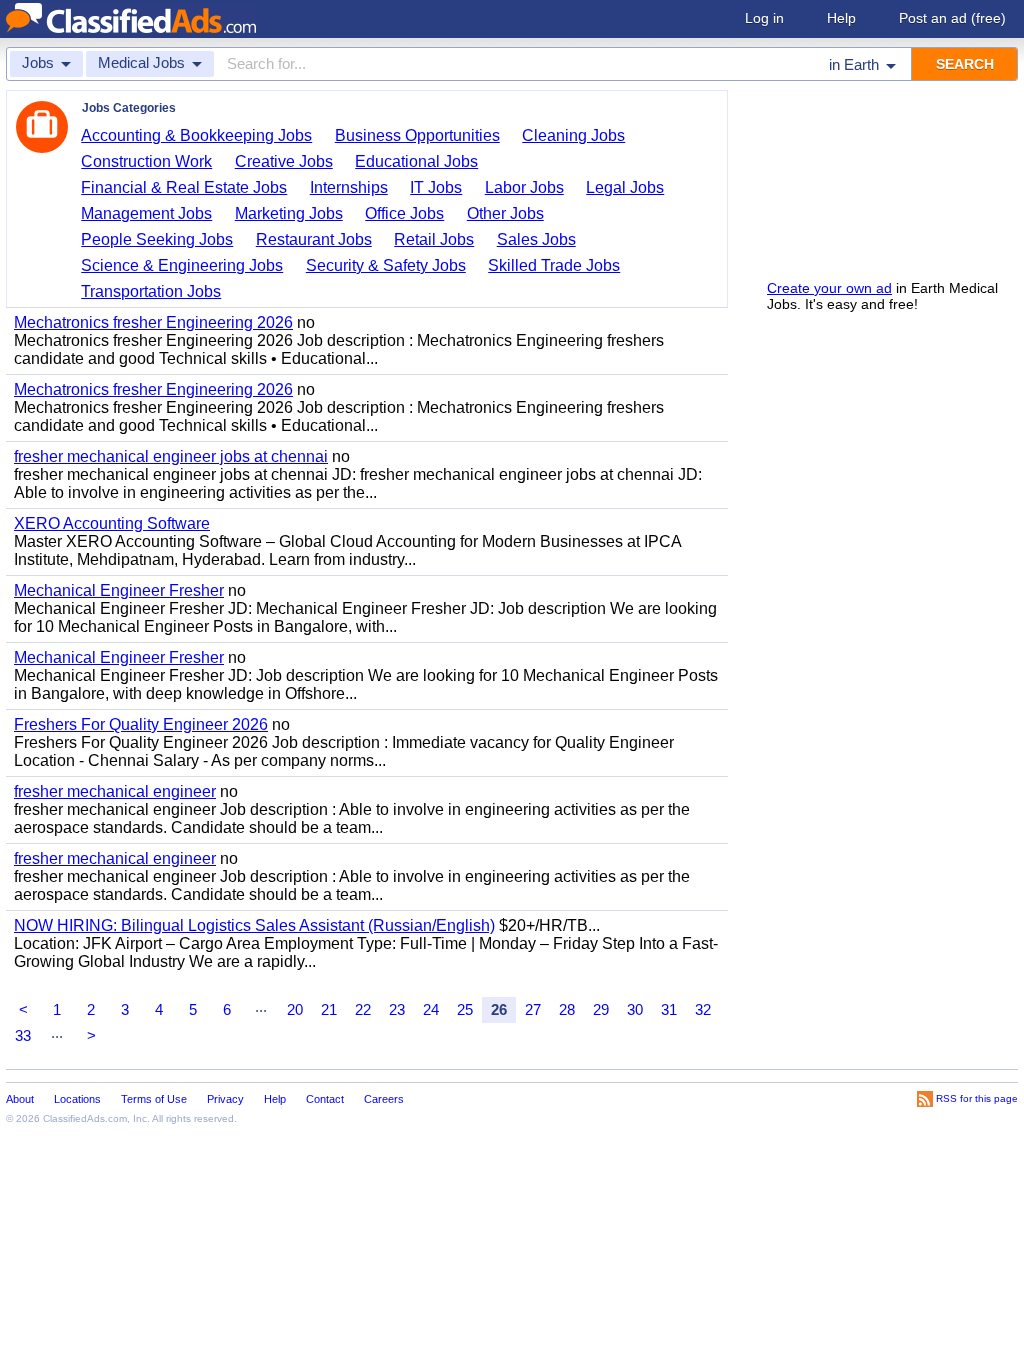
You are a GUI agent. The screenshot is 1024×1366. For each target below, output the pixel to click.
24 (431, 1009)
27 (533, 1009)
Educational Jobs (416, 161)
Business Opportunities (417, 135)
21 (329, 1009)
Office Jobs (404, 213)
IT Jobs (436, 187)
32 (703, 1009)
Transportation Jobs (151, 291)
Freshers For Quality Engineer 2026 (141, 724)
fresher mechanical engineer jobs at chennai (171, 456)
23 (397, 1009)
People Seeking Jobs (157, 239)
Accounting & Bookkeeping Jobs (196, 135)
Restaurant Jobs (314, 239)
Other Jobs (505, 213)
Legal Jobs (625, 187)
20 (295, 1009)
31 (669, 1009)
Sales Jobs (536, 239)
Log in (764, 18)
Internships (349, 187)
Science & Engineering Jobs (182, 265)
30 (635, 1009)
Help (841, 18)
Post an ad (952, 18)
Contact (325, 1099)
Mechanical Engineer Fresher (119, 590)
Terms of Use (154, 1099)
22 (363, 1009)
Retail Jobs (434, 239)
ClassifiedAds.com (85, 1118)
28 (567, 1009)
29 (601, 1009)
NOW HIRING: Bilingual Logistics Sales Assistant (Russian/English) (254, 925)
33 (23, 1035)
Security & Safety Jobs (386, 265)
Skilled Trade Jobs (554, 265)
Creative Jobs (284, 161)
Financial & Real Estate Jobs (184, 187)
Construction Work (146, 161)
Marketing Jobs (289, 213)
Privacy (225, 1099)
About (20, 1099)
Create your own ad (829, 288)
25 (465, 1009)
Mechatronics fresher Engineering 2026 (153, 322)
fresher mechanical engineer (115, 791)
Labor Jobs (524, 187)
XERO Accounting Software (112, 523)
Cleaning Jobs (573, 135)
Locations (77, 1099)
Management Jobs (146, 213)
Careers (384, 1099)
